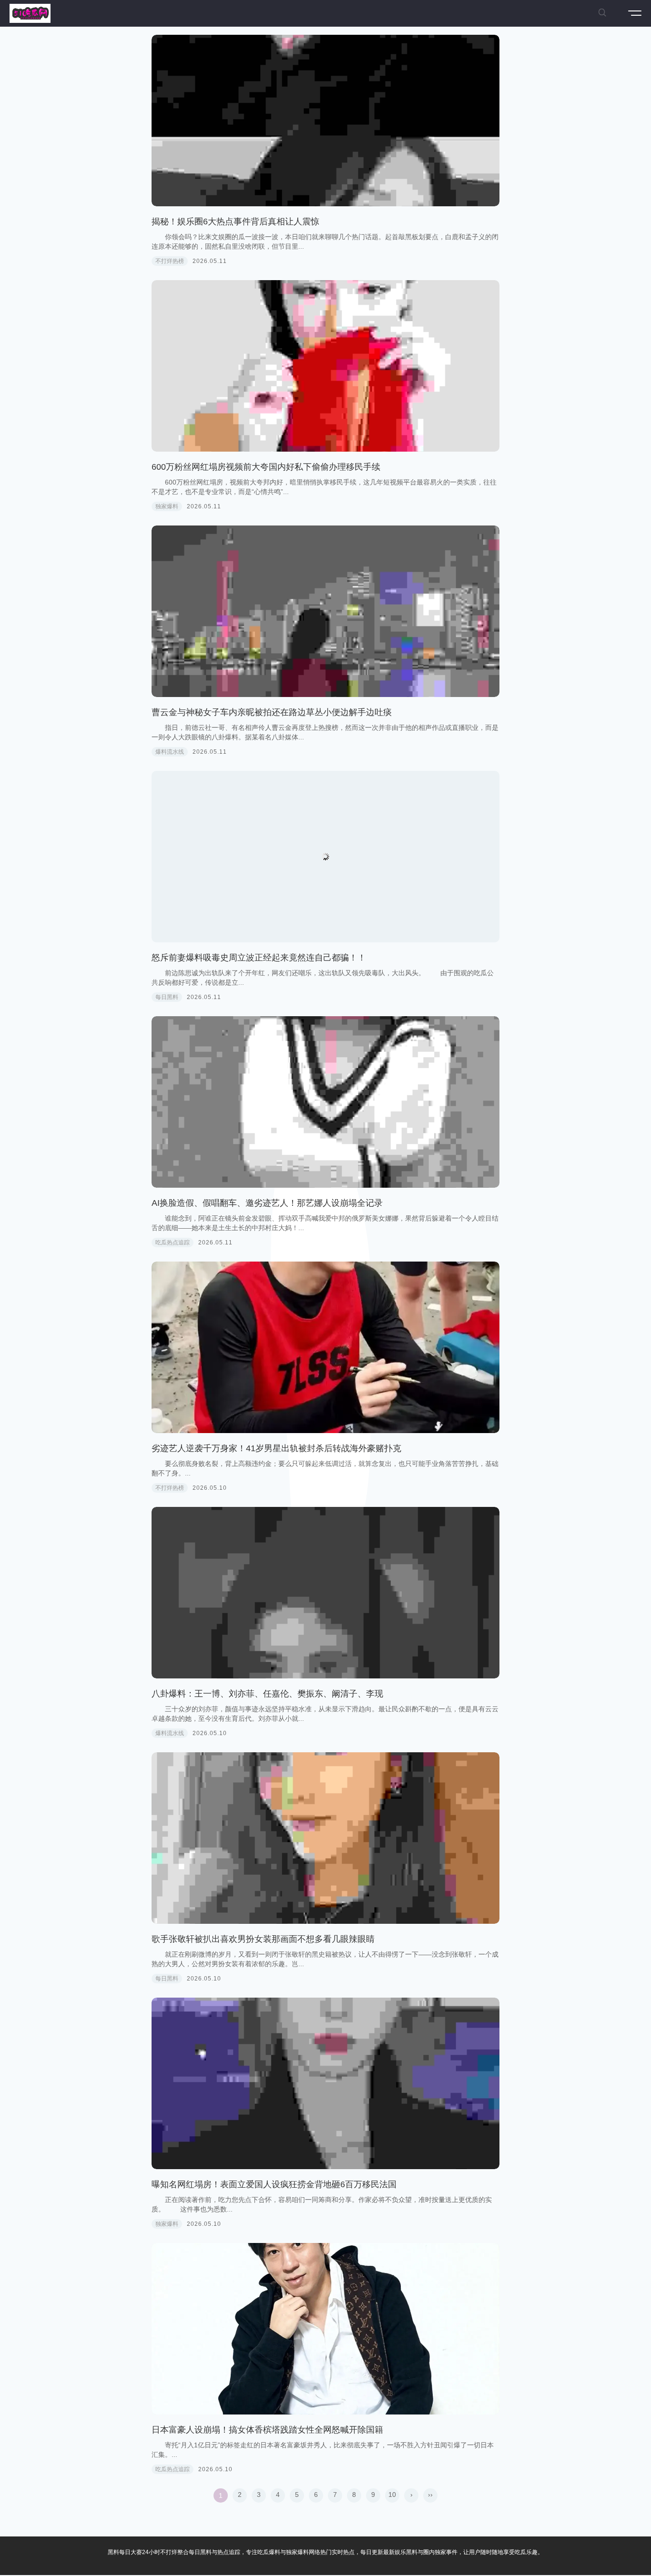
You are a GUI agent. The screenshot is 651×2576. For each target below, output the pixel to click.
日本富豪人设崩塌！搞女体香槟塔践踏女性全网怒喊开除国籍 (267, 2430)
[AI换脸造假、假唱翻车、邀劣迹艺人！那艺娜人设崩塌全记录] (325, 1102)
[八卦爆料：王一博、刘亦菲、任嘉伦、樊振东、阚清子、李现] (325, 1593)
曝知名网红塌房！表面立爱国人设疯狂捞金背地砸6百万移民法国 (274, 2184)
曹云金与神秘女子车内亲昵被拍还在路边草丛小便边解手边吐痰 (272, 712)
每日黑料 (167, 997)
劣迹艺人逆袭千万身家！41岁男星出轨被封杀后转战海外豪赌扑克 (276, 1448)
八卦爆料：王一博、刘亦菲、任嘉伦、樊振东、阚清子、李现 (267, 1694)
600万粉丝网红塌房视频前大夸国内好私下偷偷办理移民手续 (266, 467)
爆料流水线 (170, 752)
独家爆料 (167, 506)
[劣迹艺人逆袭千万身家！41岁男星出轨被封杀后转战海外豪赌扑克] (325, 1347)
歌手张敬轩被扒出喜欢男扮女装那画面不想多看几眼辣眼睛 (263, 1939)
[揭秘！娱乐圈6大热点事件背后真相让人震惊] (325, 121)
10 (392, 2495)
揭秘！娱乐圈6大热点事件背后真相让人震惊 (235, 222)
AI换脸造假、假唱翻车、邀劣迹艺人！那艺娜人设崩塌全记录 (267, 1203)
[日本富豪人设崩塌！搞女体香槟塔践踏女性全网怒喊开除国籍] (325, 2329)
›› (430, 2495)
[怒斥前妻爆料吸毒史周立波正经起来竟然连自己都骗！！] (325, 857)
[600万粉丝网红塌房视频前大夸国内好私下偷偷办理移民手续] (325, 366)
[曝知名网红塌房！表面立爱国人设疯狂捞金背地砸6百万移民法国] (325, 2083)
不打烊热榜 (170, 261)
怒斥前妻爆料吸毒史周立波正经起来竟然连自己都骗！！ (259, 958)
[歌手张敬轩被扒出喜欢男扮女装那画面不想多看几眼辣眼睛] (325, 1838)
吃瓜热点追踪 (173, 1243)
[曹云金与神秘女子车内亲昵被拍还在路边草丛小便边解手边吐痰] (325, 611)
